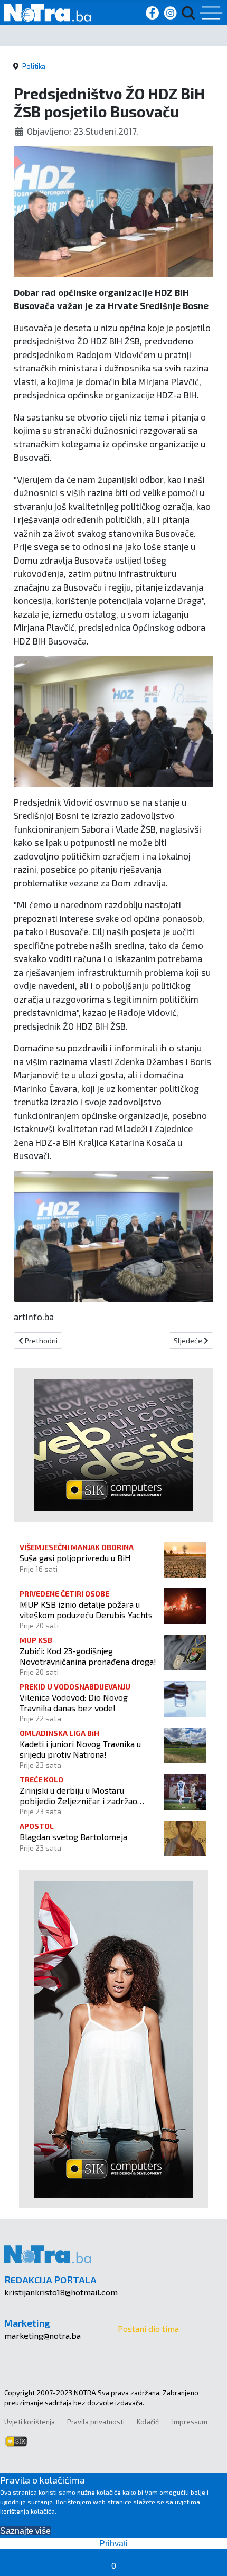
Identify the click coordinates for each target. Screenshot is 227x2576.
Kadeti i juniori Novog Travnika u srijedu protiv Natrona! (80, 1749)
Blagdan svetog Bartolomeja (73, 1837)
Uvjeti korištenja (30, 2422)
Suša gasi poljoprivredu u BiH (75, 1558)
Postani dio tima (148, 2328)
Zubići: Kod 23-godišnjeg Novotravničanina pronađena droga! (88, 1656)
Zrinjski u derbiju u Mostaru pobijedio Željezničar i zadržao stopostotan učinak (78, 1795)
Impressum (190, 2422)
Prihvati (113, 2544)
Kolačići (148, 2422)
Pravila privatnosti (96, 2422)
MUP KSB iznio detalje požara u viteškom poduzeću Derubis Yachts (86, 1609)
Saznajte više (25, 2531)
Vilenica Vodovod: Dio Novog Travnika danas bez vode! (74, 1702)
